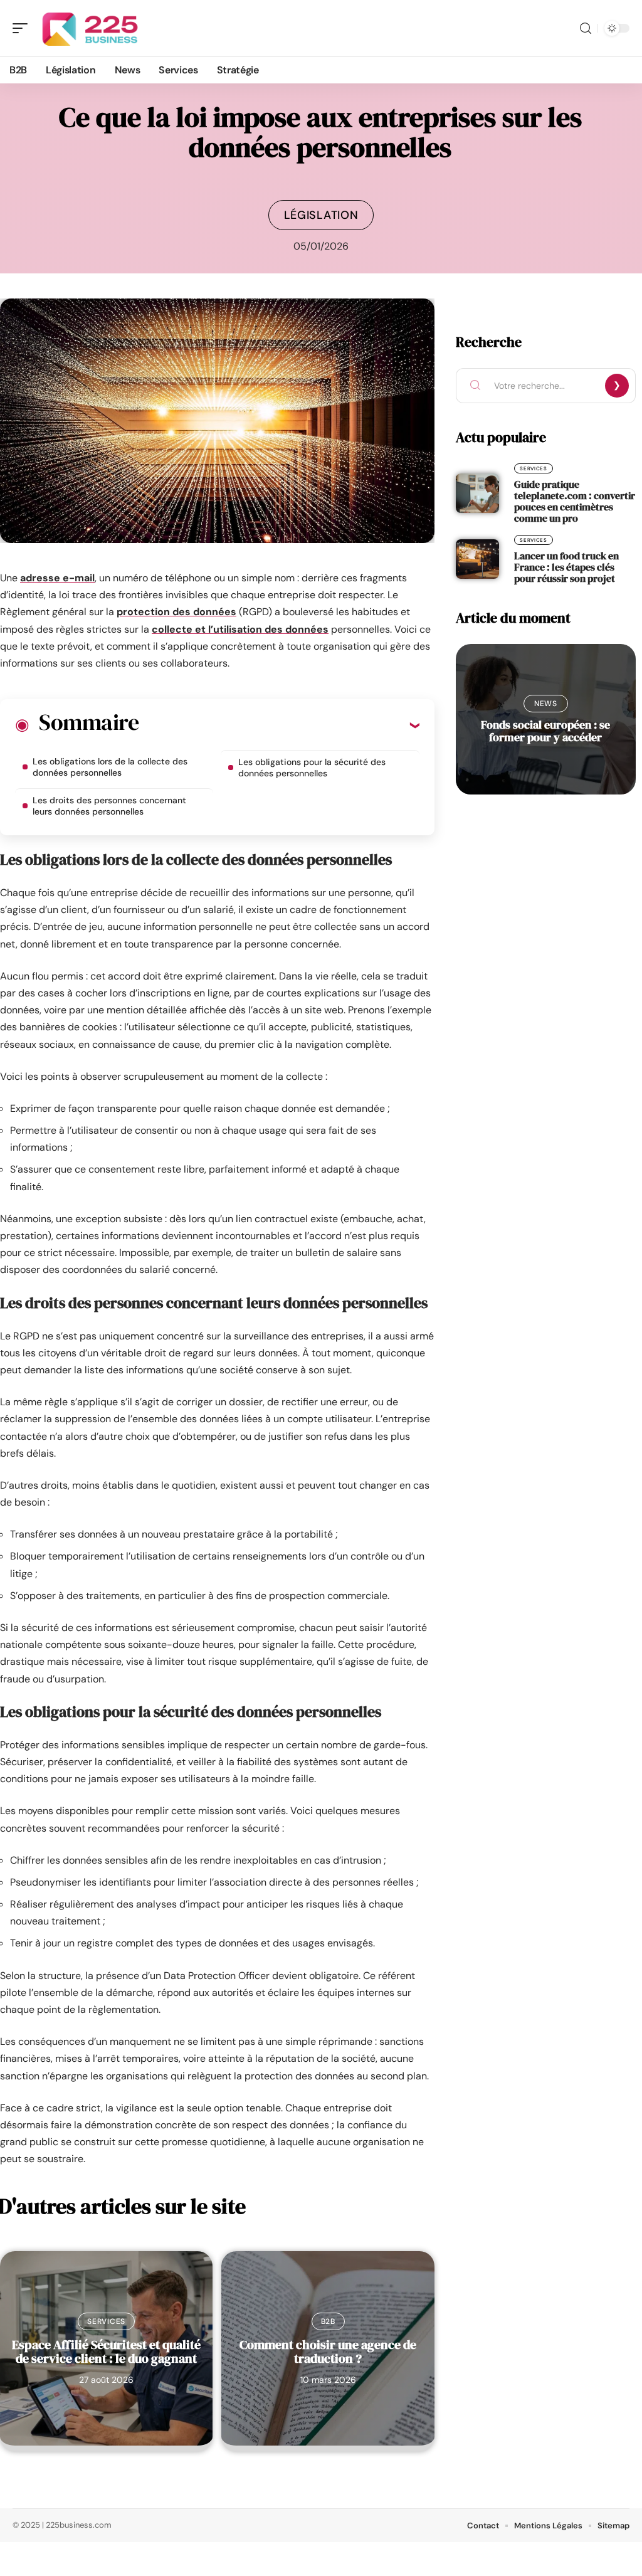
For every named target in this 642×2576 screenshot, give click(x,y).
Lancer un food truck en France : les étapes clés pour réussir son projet (566, 567)
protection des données (176, 612)
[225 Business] (90, 28)
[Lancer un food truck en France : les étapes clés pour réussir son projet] (477, 559)
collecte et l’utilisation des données (240, 629)
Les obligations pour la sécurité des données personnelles (312, 768)
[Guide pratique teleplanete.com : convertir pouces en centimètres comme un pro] (477, 493)
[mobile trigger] (23, 28)
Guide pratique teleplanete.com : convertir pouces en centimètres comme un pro (575, 501)
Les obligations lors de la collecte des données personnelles (110, 767)
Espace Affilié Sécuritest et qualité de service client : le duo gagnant (106, 2352)
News (546, 704)
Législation (321, 215)
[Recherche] (586, 29)
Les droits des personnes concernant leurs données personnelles (109, 806)
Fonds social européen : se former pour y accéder (545, 731)
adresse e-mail (57, 578)
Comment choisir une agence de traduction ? (328, 2352)
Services (106, 2321)
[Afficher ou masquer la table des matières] (279, 725)
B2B (328, 2321)
